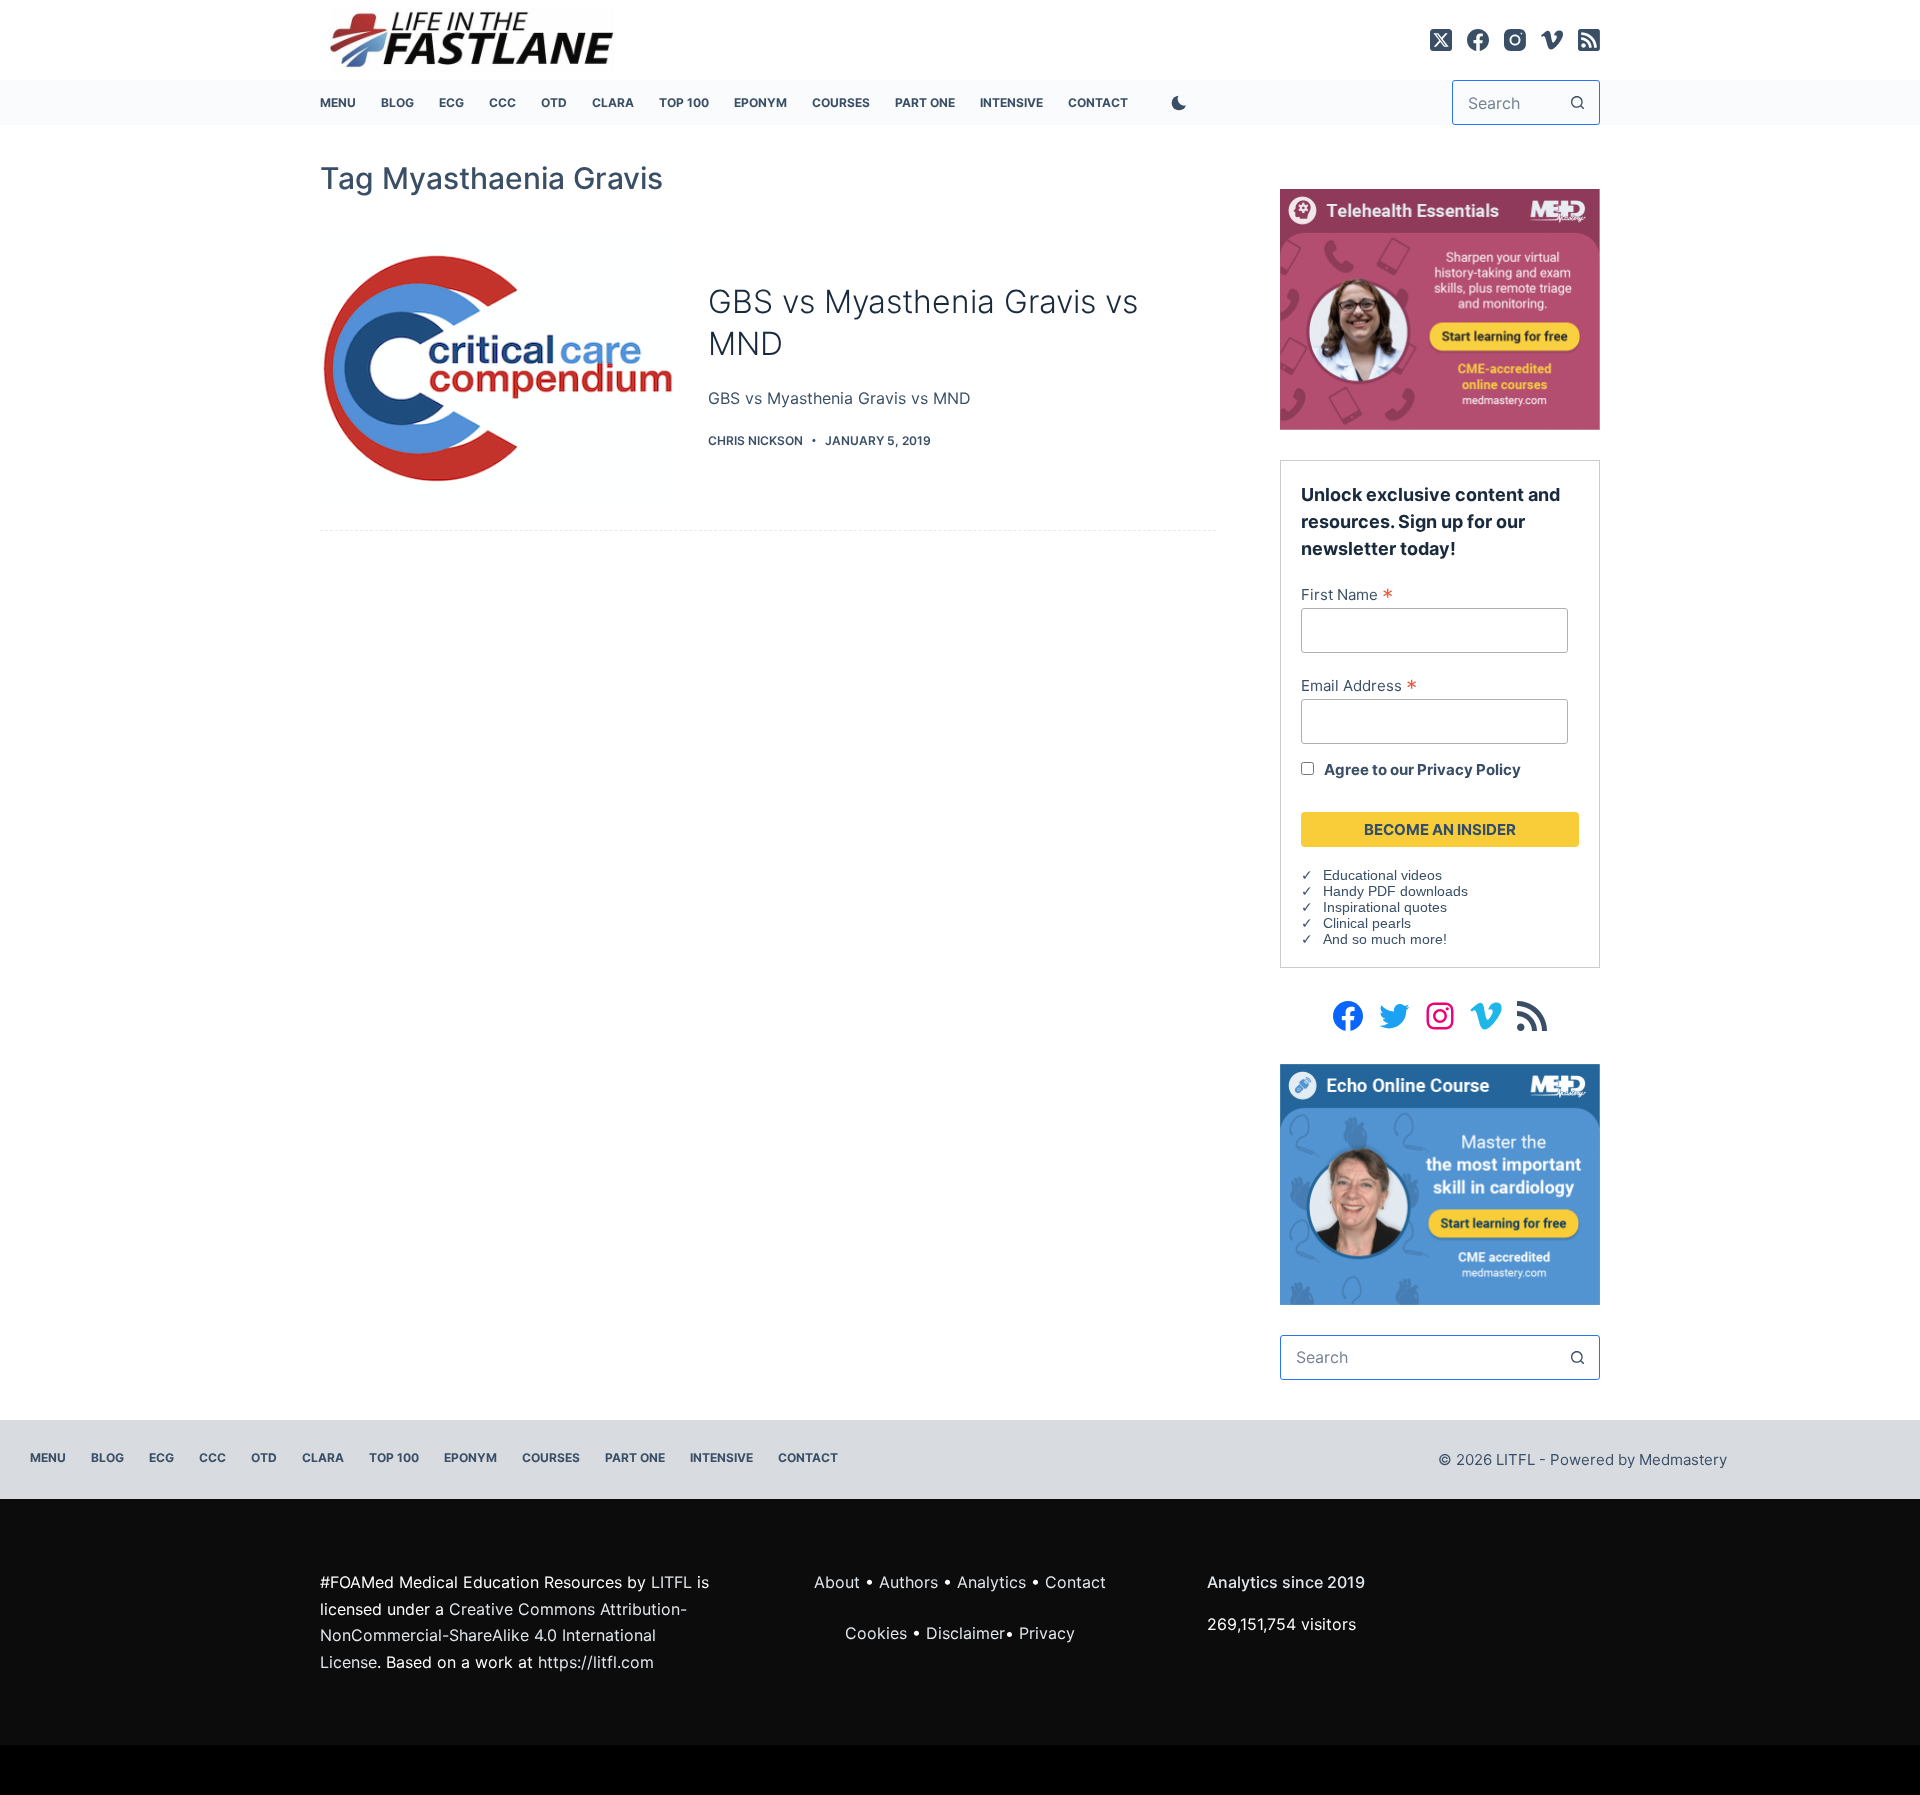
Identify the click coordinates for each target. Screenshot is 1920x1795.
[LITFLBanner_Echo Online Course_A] (1440, 1183)
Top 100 (684, 102)
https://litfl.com (596, 1662)
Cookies (878, 1633)
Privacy (1047, 1633)
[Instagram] (1515, 40)
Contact (1098, 102)
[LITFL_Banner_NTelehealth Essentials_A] (1440, 308)
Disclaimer (965, 1633)
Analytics (991, 1582)
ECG (451, 102)
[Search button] (1577, 102)
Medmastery (1683, 1459)
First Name (1347, 594)
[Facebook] (1478, 40)
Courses (841, 102)
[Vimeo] (1552, 40)
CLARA (613, 102)
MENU (338, 102)
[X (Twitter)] (1441, 40)
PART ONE (925, 102)
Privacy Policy (1469, 769)
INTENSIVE (1011, 102)
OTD (554, 102)
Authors (908, 1582)
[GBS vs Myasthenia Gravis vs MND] (499, 366)
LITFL (671, 1582)
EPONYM (760, 102)
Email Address (1359, 685)
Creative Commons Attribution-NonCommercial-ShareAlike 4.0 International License (503, 1635)
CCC (502, 102)
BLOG (397, 102)
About (837, 1582)
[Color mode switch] (1175, 103)
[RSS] (1589, 40)
